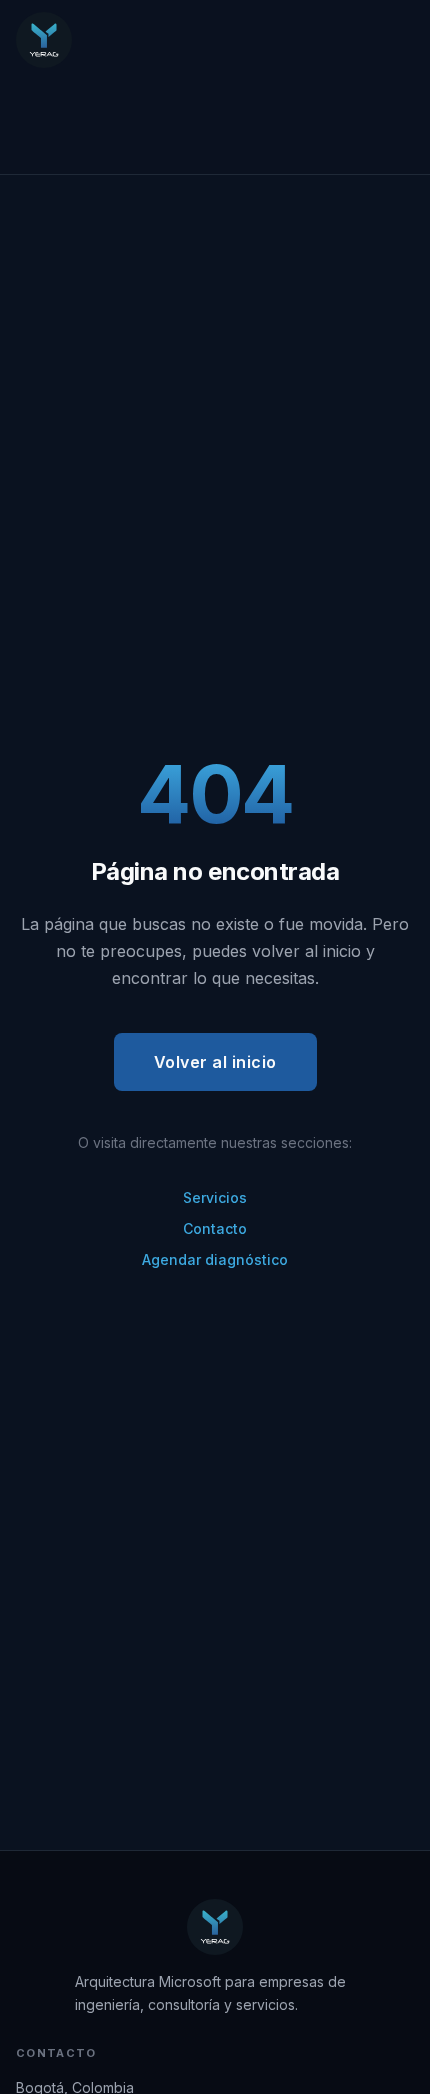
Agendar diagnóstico (215, 1259)
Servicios (215, 1197)
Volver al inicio (215, 1062)
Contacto (215, 1228)
